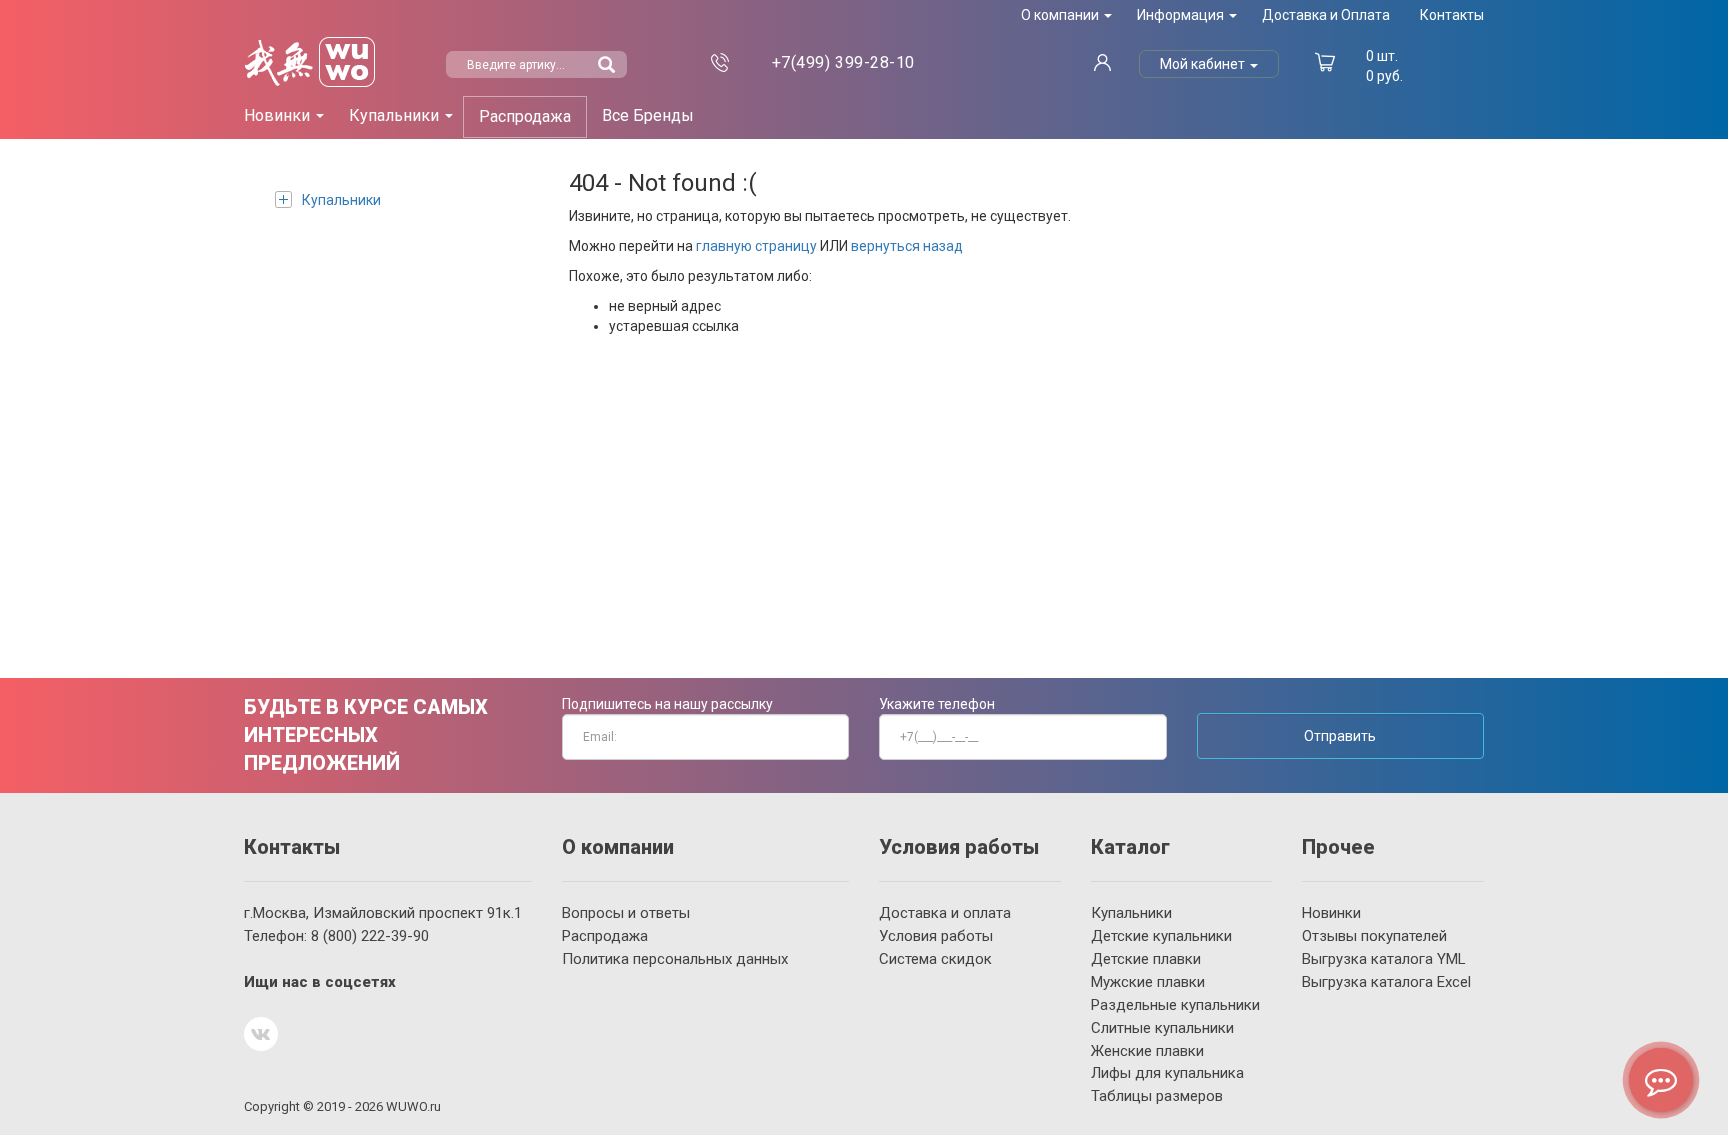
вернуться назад (907, 246)
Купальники (341, 200)
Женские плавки (1147, 1051)
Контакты (1452, 15)
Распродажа (525, 116)
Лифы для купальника (1167, 1073)
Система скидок (935, 959)
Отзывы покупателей (1374, 936)
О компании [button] (1061, 15)
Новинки (1331, 913)
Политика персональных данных (675, 959)
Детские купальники (1161, 936)
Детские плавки (1146, 959)
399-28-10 (843, 62)
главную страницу (756, 246)
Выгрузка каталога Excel (1386, 982)
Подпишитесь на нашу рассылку (667, 704)
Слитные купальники (1162, 1028)
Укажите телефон (937, 704)
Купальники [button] (396, 115)
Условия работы (936, 936)
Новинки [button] (279, 115)
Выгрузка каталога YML (1384, 959)
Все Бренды (648, 115)
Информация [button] (1182, 15)
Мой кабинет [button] (1204, 64)
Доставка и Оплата (1326, 15)
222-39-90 (370, 936)
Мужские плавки (1148, 982)
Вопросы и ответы (626, 913)
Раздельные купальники (1175, 1005)
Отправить (1340, 736)
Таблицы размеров (1157, 1096)
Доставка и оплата (945, 913)
